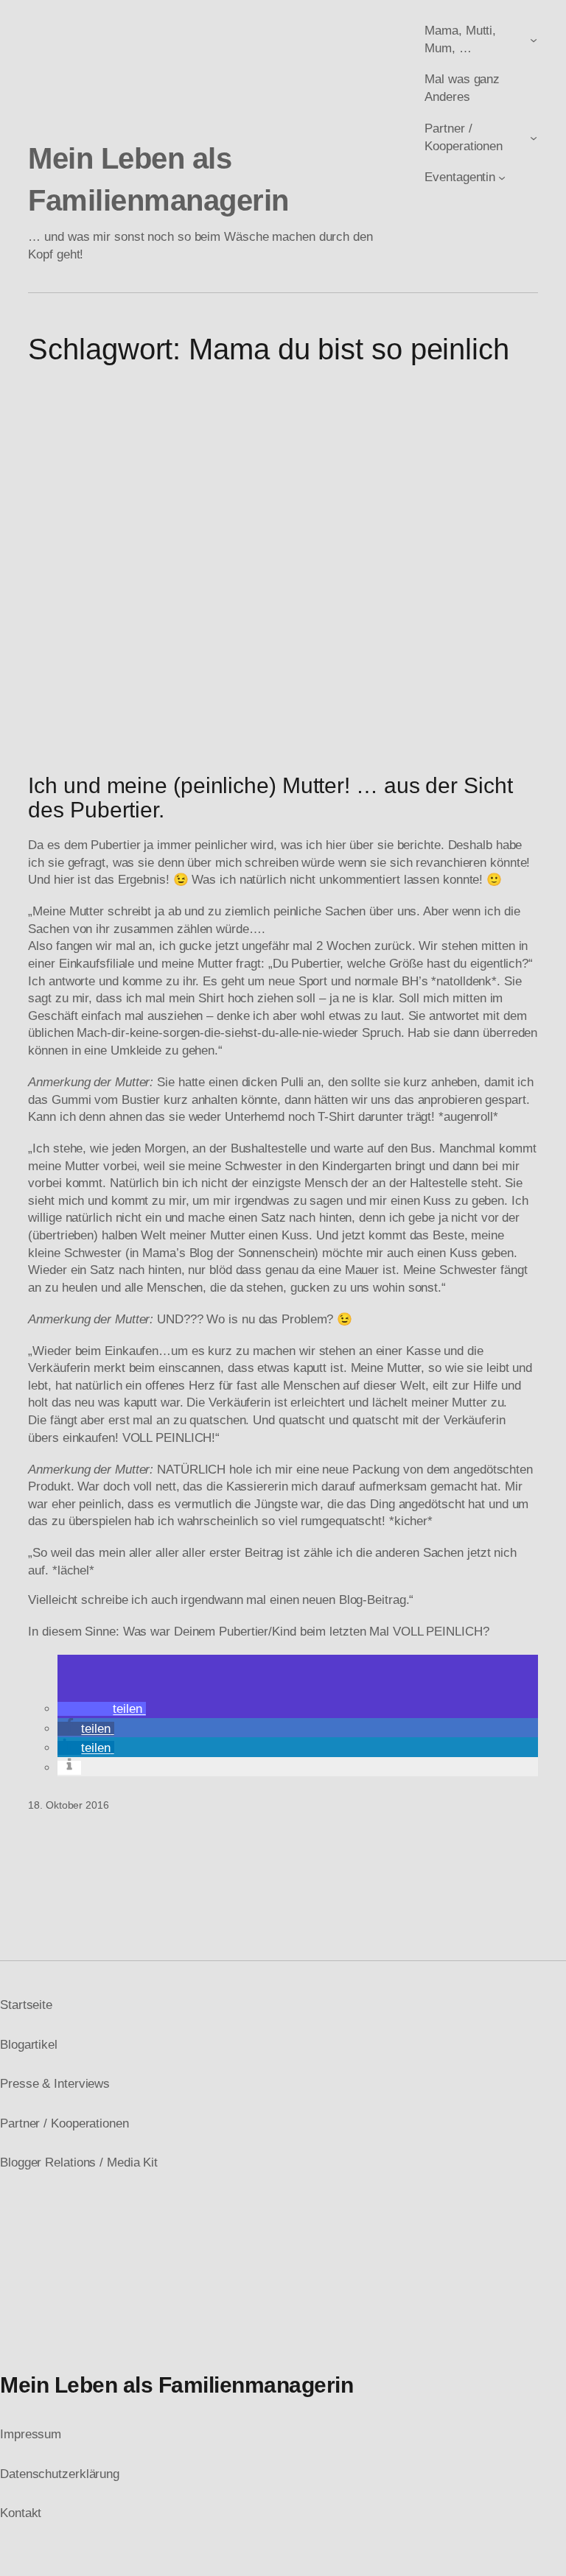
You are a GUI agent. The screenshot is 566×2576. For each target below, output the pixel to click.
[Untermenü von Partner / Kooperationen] (534, 137)
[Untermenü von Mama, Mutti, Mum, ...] (534, 40)
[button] (101, 1709)
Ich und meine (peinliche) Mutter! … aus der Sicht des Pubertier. (270, 798)
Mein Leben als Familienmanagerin (177, 2385)
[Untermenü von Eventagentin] (502, 177)
